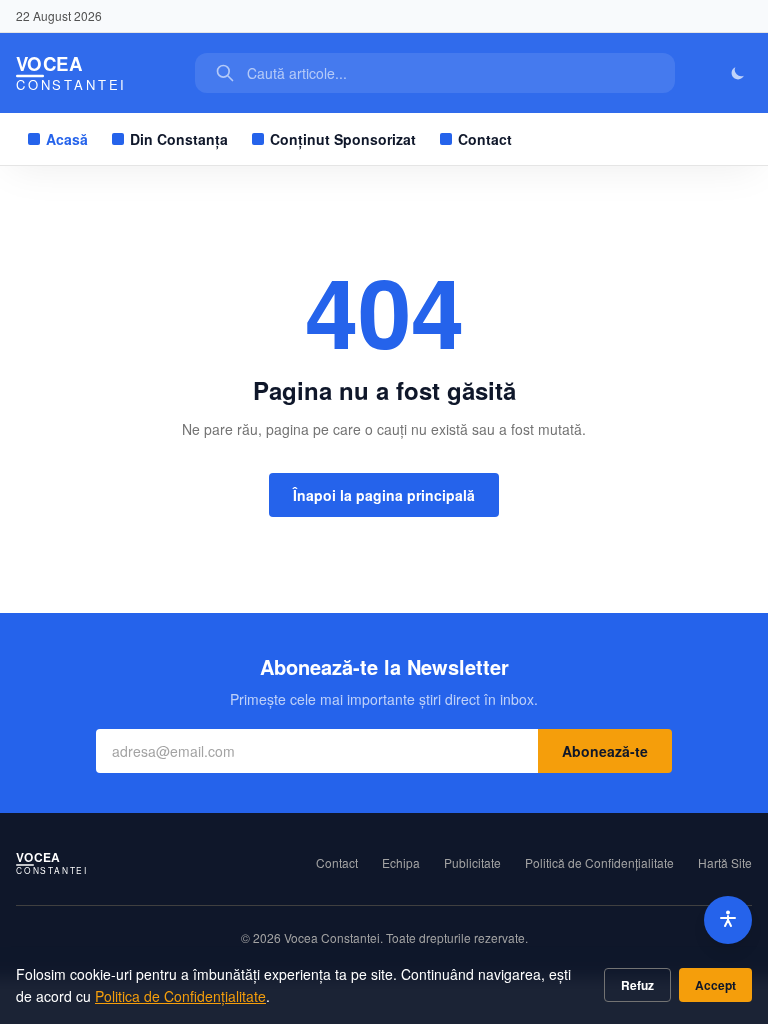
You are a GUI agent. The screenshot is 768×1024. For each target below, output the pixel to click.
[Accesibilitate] (728, 920)
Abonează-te (605, 751)
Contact (485, 139)
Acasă (67, 139)
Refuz (637, 985)
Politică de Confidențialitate (599, 863)
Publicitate (472, 863)
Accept (715, 985)
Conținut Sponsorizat (343, 139)
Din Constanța (179, 139)
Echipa (401, 863)
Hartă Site (725, 863)
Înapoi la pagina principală (384, 495)
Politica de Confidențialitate (180, 996)
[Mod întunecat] (738, 73)
